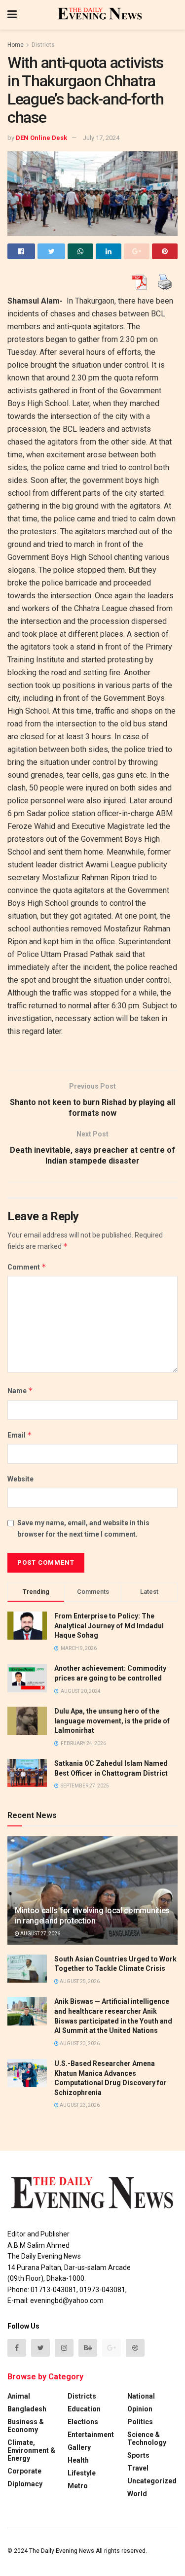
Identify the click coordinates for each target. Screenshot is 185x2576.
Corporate (24, 2471)
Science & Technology (147, 2439)
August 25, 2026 (79, 1981)
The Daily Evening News (62, 2551)
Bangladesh (27, 2409)
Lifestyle (82, 2473)
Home (16, 45)
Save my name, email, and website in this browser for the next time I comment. (83, 1528)
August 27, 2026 (40, 1934)
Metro (78, 2486)
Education (84, 2409)
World (137, 2494)
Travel (138, 2468)
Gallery (79, 2447)
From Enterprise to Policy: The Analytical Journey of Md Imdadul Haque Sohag (109, 1626)
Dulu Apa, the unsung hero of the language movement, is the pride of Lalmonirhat (112, 1721)
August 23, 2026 (79, 2044)
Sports (138, 2455)
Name (20, 1391)
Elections (83, 2422)
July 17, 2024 (101, 138)
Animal (19, 2396)
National (141, 2396)
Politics (140, 2422)
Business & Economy (26, 2426)
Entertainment (91, 2435)
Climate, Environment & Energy (31, 2450)
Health (78, 2460)
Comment (27, 1267)
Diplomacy (25, 2484)
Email (20, 1435)
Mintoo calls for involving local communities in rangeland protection (92, 1916)
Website (20, 1479)
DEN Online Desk (41, 138)
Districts (43, 45)
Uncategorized (152, 2481)
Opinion (140, 2409)
